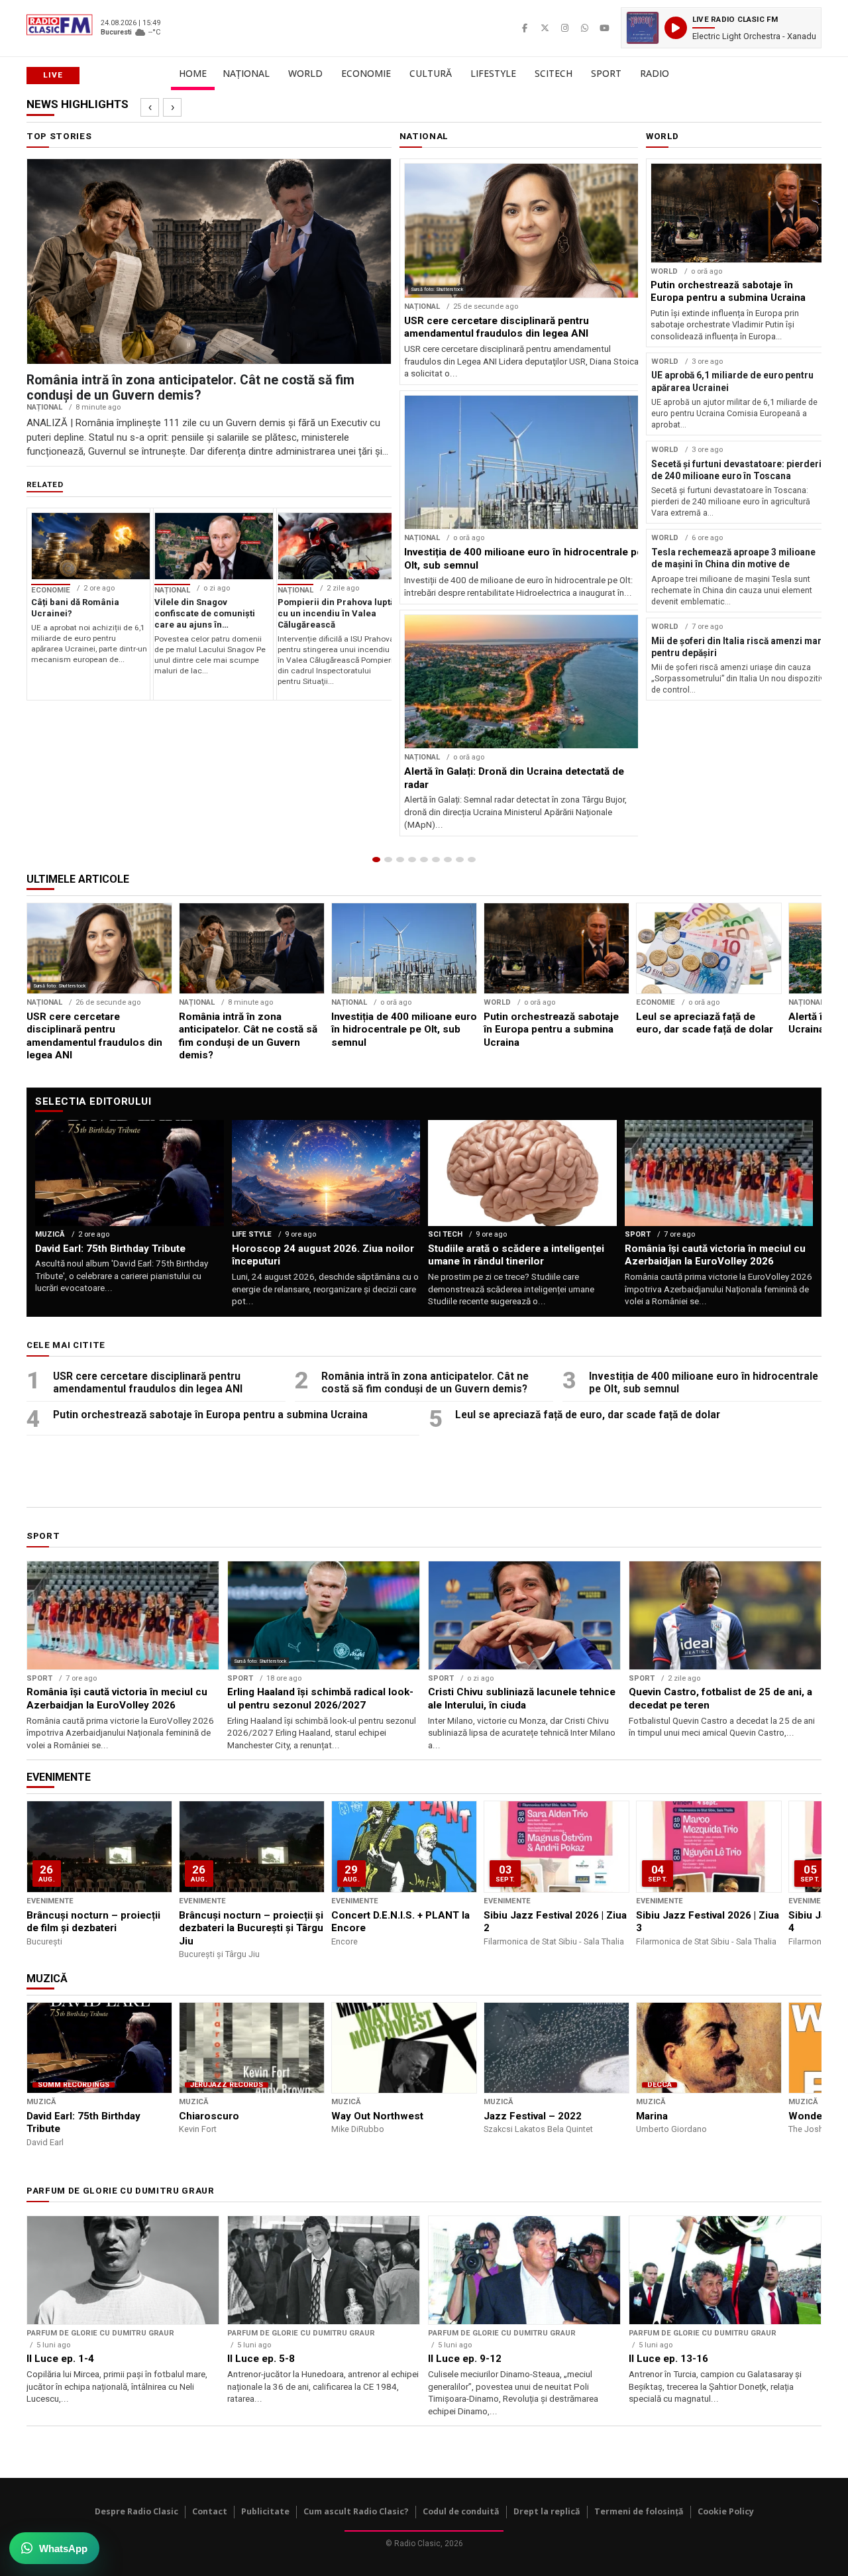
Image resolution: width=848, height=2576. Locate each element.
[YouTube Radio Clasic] (604, 28)
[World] (400, 860)
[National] (388, 860)
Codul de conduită (461, 2511)
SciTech (554, 73)
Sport (606, 73)
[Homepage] (376, 860)
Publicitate (265, 2511)
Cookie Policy (726, 2511)
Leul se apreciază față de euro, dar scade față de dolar (588, 1415)
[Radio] (472, 860)
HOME (193, 73)
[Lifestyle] (436, 860)
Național (246, 73)
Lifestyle (493, 73)
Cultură (431, 73)
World (305, 73)
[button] (721, 28)
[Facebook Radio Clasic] (525, 28)
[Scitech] (448, 860)
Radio (655, 73)
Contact (210, 2511)
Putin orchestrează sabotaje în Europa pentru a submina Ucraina (210, 1415)
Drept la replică (547, 2511)
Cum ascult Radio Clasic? (356, 2511)
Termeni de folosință (639, 2511)
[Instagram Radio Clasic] (564, 28)
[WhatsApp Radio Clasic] (584, 28)
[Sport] (460, 860)
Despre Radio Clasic (136, 2511)
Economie (366, 73)
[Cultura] (424, 860)
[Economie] (412, 860)
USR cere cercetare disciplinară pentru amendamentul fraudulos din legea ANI (148, 1383)
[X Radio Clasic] (545, 28)
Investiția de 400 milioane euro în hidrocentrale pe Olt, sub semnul (704, 1383)
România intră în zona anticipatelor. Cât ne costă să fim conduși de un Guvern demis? (425, 1383)
